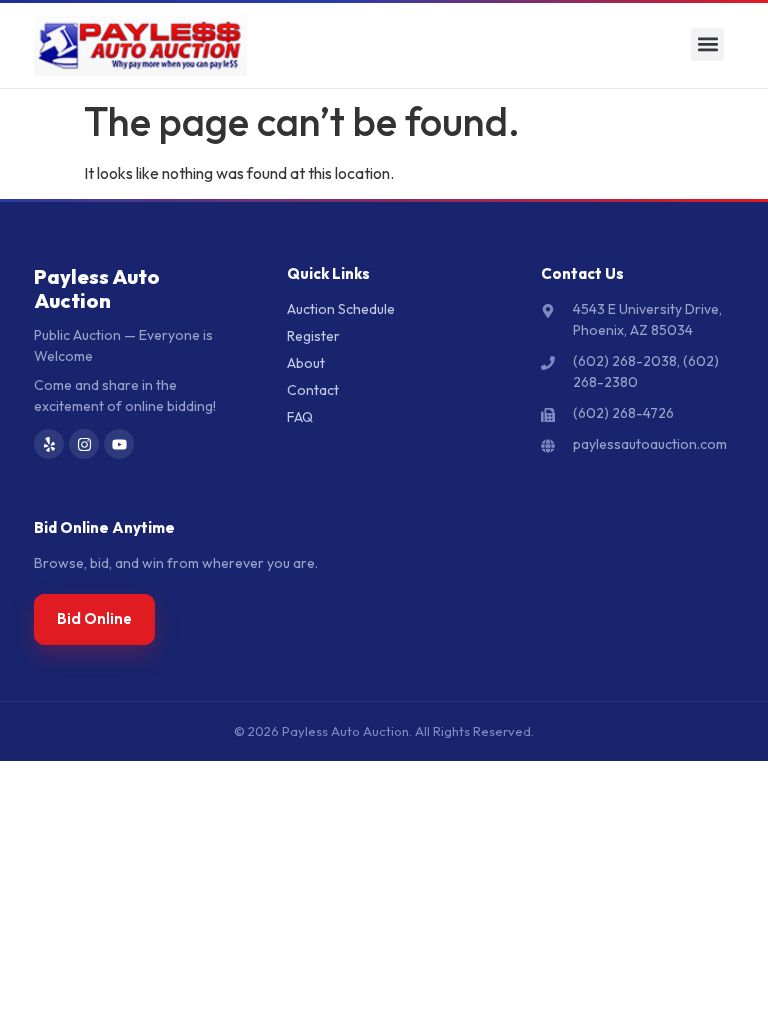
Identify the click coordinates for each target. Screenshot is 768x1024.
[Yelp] (49, 444)
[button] (707, 44)
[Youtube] (119, 444)
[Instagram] (84, 444)
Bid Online (94, 618)
